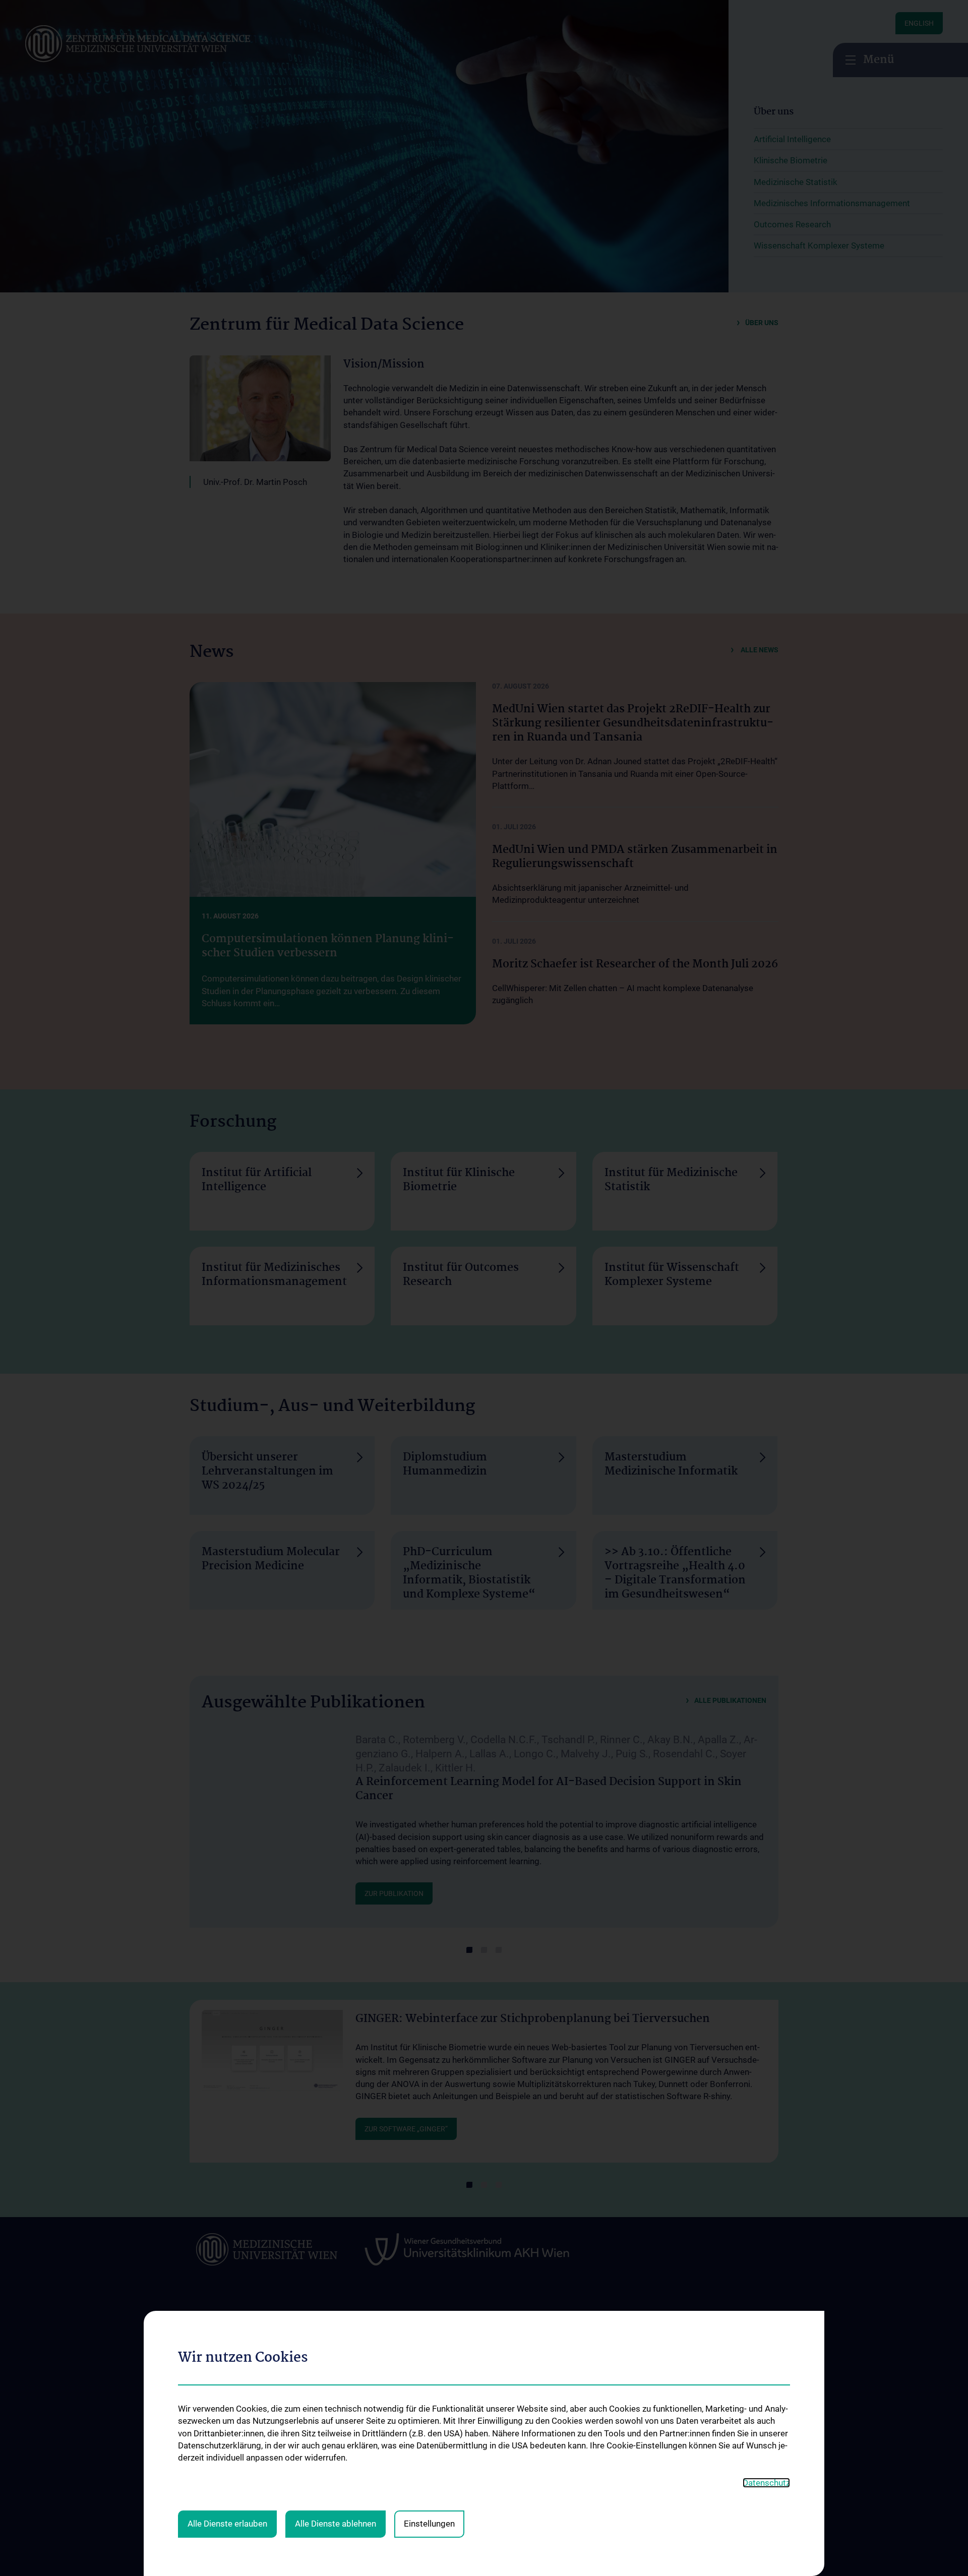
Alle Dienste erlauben (227, 2524)
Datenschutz (766, 2483)
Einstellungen (429, 2524)
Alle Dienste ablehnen (336, 2524)
